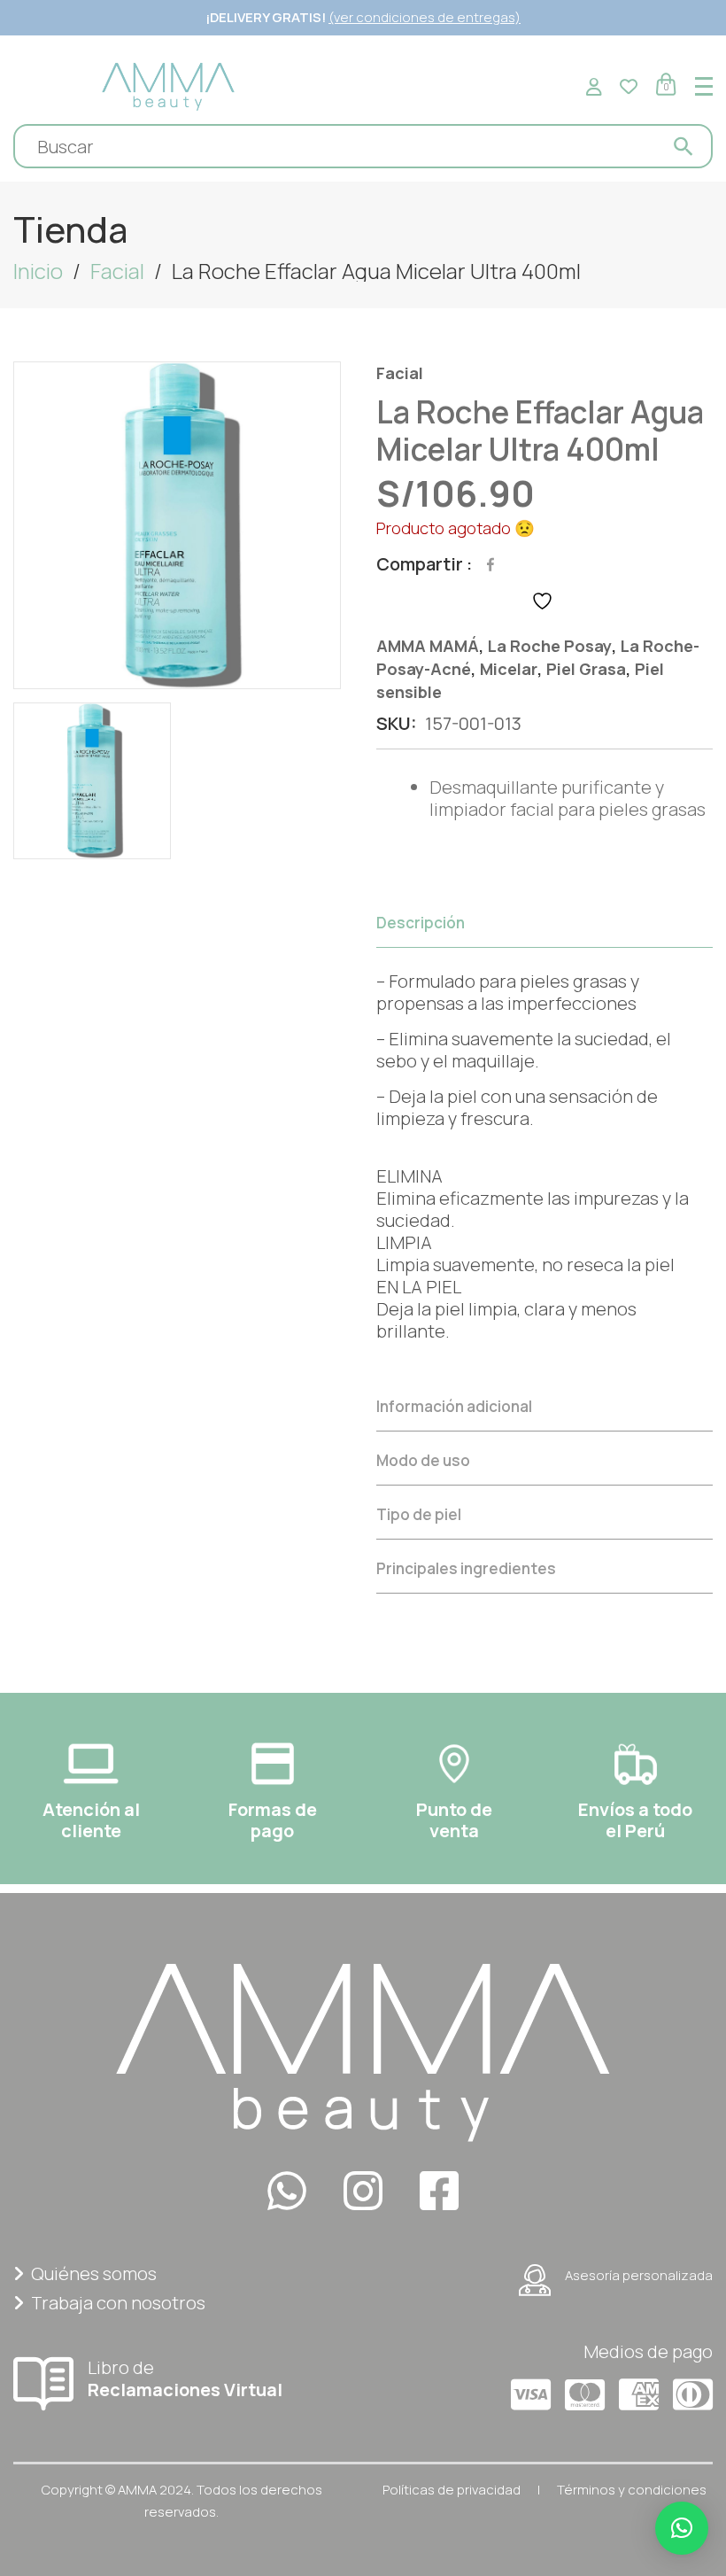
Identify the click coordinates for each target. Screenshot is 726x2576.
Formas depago (273, 1820)
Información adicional (454, 1406)
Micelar (509, 669)
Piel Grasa (586, 669)
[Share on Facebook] (490, 564)
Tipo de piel (419, 1514)
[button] (682, 2528)
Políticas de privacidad (452, 2490)
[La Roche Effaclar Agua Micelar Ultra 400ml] (177, 525)
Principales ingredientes (466, 1568)
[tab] (544, 1138)
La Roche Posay (550, 646)
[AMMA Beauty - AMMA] (168, 85)
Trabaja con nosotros (118, 2303)
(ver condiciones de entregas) (425, 17)
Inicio (38, 271)
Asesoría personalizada (639, 2275)
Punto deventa (454, 1820)
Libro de (185, 2378)
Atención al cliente (91, 1820)
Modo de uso (423, 1460)
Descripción (421, 923)
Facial (117, 271)
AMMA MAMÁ (428, 646)
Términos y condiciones (632, 2490)
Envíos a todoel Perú (635, 1820)
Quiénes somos (94, 2273)
